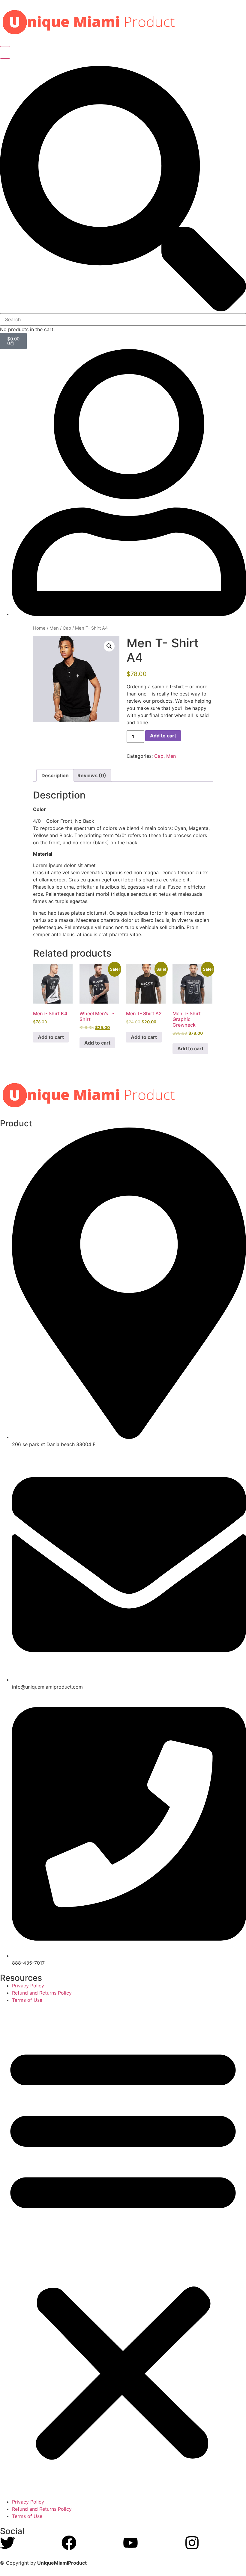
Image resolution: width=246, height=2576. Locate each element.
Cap (67, 628)
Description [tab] (55, 775)
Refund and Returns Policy (42, 1993)
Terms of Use (27, 2000)
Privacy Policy (28, 1986)
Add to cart (163, 736)
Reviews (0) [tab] (92, 775)
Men (54, 628)
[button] (123, 190)
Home (39, 628)
